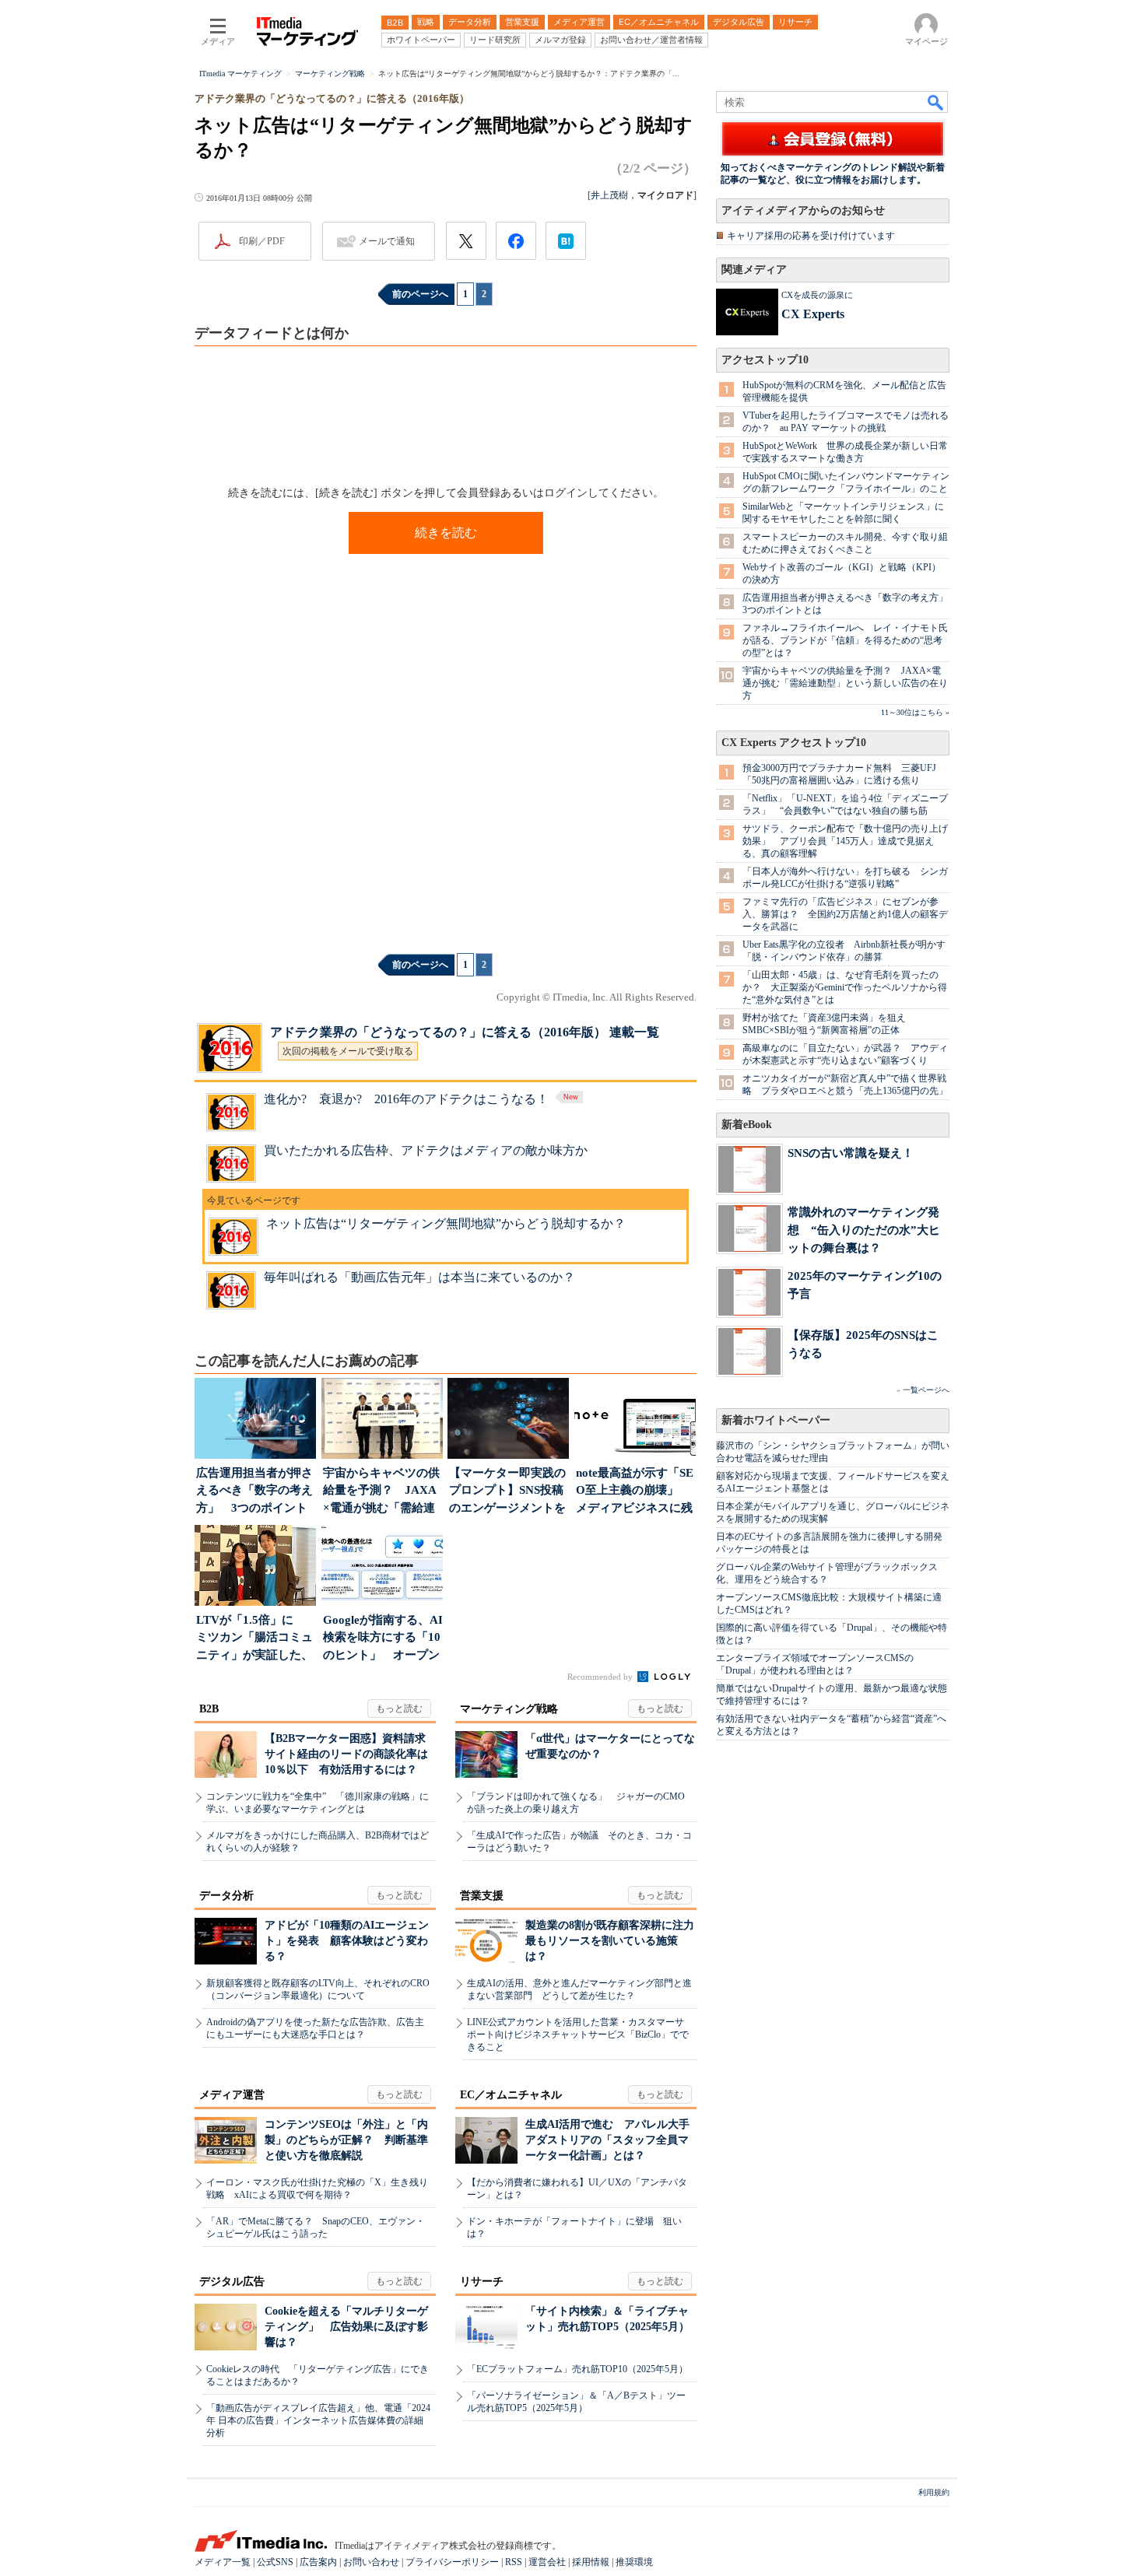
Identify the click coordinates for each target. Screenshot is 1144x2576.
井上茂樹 (609, 195)
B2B (209, 1709)
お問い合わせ (371, 2562)
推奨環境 (634, 2562)
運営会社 (547, 2562)
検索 (936, 102)
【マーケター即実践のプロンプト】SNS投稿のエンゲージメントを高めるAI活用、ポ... (507, 1492)
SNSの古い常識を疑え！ (851, 1153)
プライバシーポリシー (452, 2562)
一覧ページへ (926, 1390)
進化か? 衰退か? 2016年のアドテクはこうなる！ (406, 1099)
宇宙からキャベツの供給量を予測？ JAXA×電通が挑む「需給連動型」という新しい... (381, 1492)
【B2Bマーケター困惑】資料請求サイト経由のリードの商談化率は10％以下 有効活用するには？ (346, 1754)
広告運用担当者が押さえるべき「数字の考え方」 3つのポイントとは (254, 1492)
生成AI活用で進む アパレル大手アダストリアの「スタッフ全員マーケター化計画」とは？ (607, 2140)
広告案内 (318, 2562)
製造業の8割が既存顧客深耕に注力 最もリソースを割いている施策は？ (615, 1941)
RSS (514, 2562)
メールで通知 (387, 241)
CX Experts (813, 314)
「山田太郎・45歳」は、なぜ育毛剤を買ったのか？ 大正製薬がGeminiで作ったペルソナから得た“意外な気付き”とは (845, 987)
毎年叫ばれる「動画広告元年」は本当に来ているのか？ (419, 1277)
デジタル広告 (232, 2282)
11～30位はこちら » (915, 712)
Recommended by (601, 1677)
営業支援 (482, 1896)
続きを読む (446, 533)
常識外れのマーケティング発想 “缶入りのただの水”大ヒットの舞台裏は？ (864, 1230)
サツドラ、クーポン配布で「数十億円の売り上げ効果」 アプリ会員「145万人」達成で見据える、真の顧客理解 (845, 841)
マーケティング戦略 (509, 1709)
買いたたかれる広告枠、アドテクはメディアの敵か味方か (426, 1150)
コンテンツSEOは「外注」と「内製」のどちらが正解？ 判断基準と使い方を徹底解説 (346, 2140)
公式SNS (275, 2562)
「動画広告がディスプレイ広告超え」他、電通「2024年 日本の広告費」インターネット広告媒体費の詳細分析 (318, 2420)
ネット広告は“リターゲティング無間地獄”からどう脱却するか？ (446, 1223)
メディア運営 (232, 2095)
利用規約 (934, 2492)
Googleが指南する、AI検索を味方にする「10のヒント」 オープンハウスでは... (383, 1639)
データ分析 (226, 1896)
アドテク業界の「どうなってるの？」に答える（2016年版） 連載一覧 (465, 1032)
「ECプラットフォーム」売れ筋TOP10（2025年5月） (577, 2369)
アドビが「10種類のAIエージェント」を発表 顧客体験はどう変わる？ (347, 1941)
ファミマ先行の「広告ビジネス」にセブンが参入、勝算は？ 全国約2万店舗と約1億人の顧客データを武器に (845, 914)
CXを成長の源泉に (817, 295)
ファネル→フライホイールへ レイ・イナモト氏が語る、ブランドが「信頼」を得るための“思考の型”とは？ (845, 640)
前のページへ (420, 294)
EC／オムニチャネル (511, 2095)
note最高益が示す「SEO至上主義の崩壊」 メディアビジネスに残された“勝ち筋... (635, 1492)
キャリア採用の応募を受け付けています (811, 236)
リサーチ (482, 2282)
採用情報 (591, 2562)
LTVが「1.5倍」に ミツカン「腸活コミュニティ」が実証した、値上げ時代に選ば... (254, 1639)
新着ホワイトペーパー (776, 1420)
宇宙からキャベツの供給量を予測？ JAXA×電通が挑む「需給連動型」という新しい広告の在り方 (845, 683)
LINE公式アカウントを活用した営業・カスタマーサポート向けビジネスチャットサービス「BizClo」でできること (578, 2035)
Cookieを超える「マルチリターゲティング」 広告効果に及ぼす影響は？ (346, 2327)
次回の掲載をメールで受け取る (348, 1051)
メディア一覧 (223, 2562)
